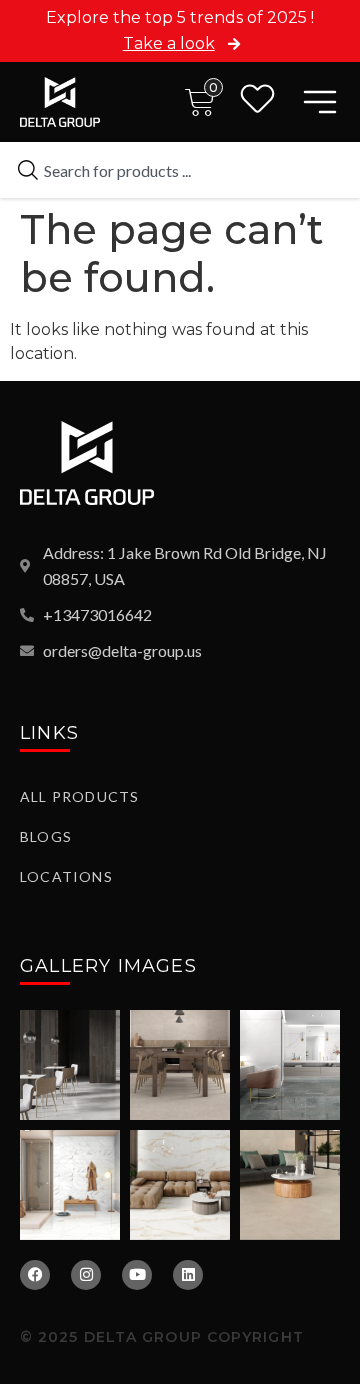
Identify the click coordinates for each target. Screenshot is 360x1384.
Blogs (46, 836)
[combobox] (180, 170)
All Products (79, 796)
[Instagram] (86, 1275)
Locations (66, 876)
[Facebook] (35, 1275)
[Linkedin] (188, 1275)
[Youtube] (137, 1275)
